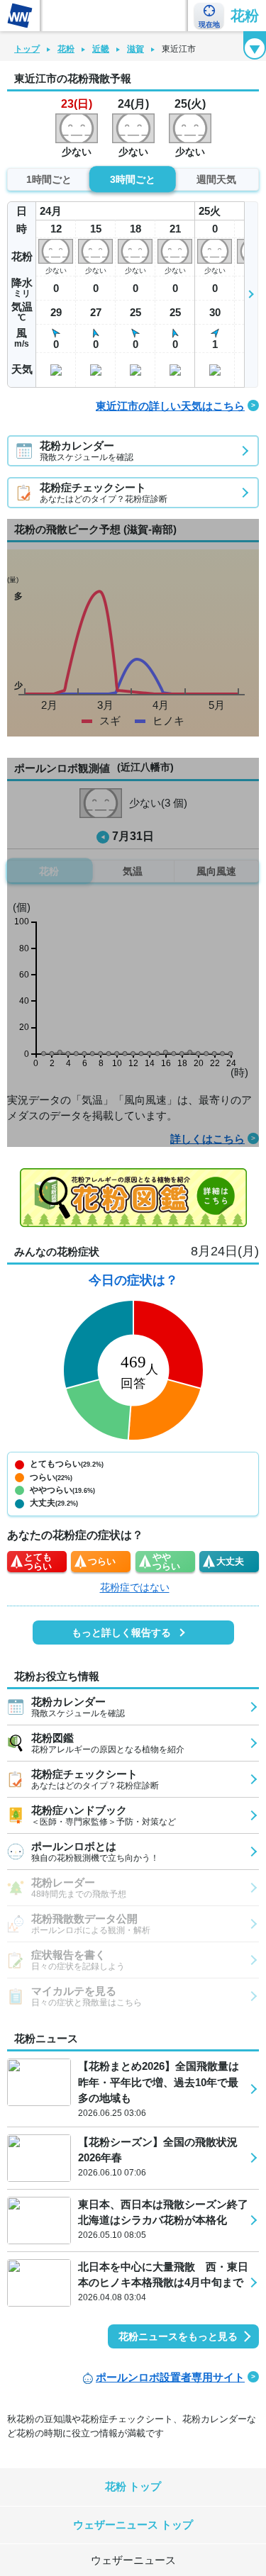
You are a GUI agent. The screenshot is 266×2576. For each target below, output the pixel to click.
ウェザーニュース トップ (133, 2525)
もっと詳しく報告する (121, 1633)
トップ (27, 49)
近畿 (101, 49)
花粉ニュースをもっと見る (178, 2336)
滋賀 (135, 49)
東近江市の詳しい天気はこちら (170, 406)
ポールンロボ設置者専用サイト (170, 2377)
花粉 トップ (133, 2486)
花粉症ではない (135, 1587)
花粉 (245, 16)
